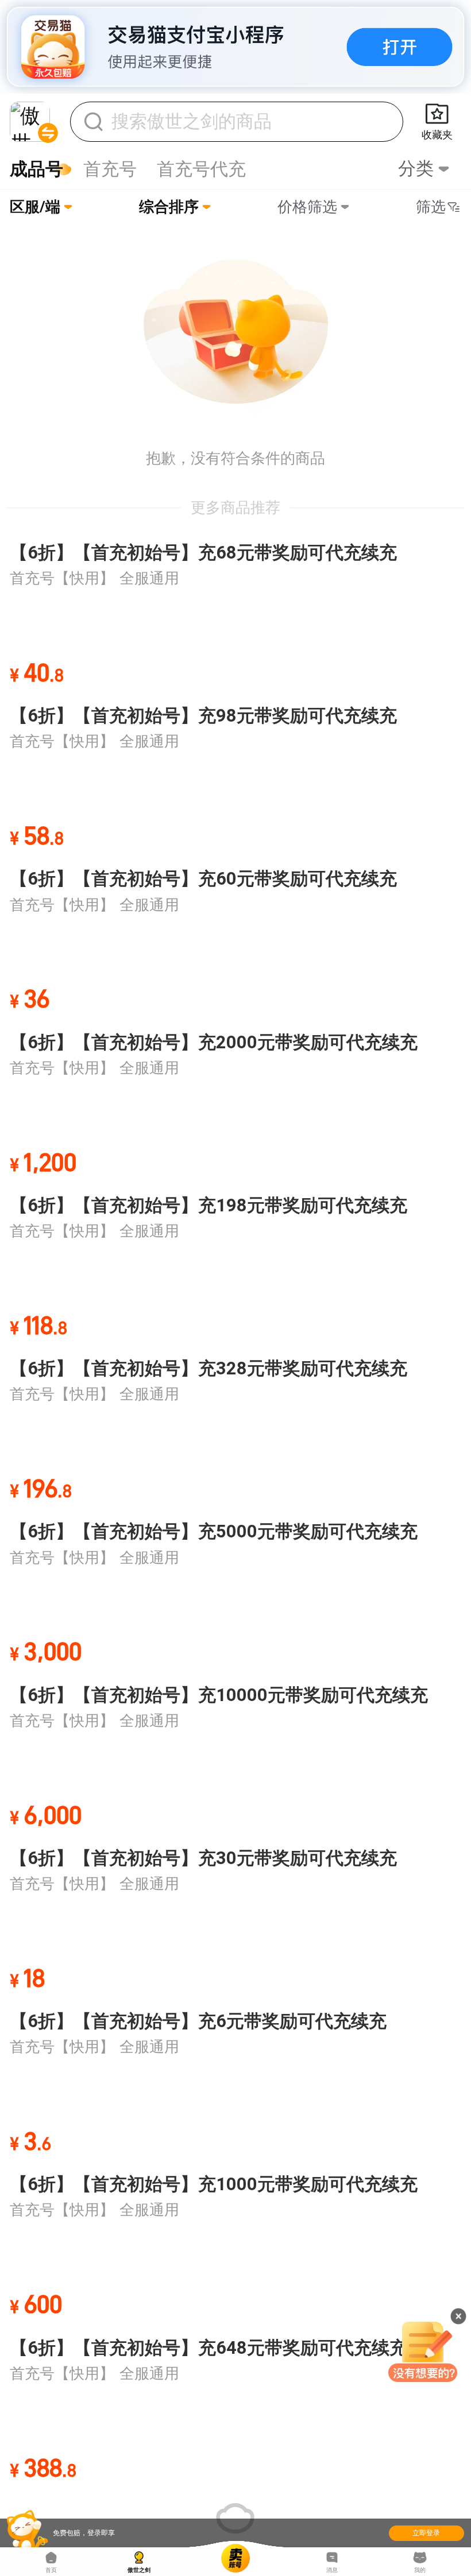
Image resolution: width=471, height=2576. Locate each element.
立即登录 (426, 2533)
